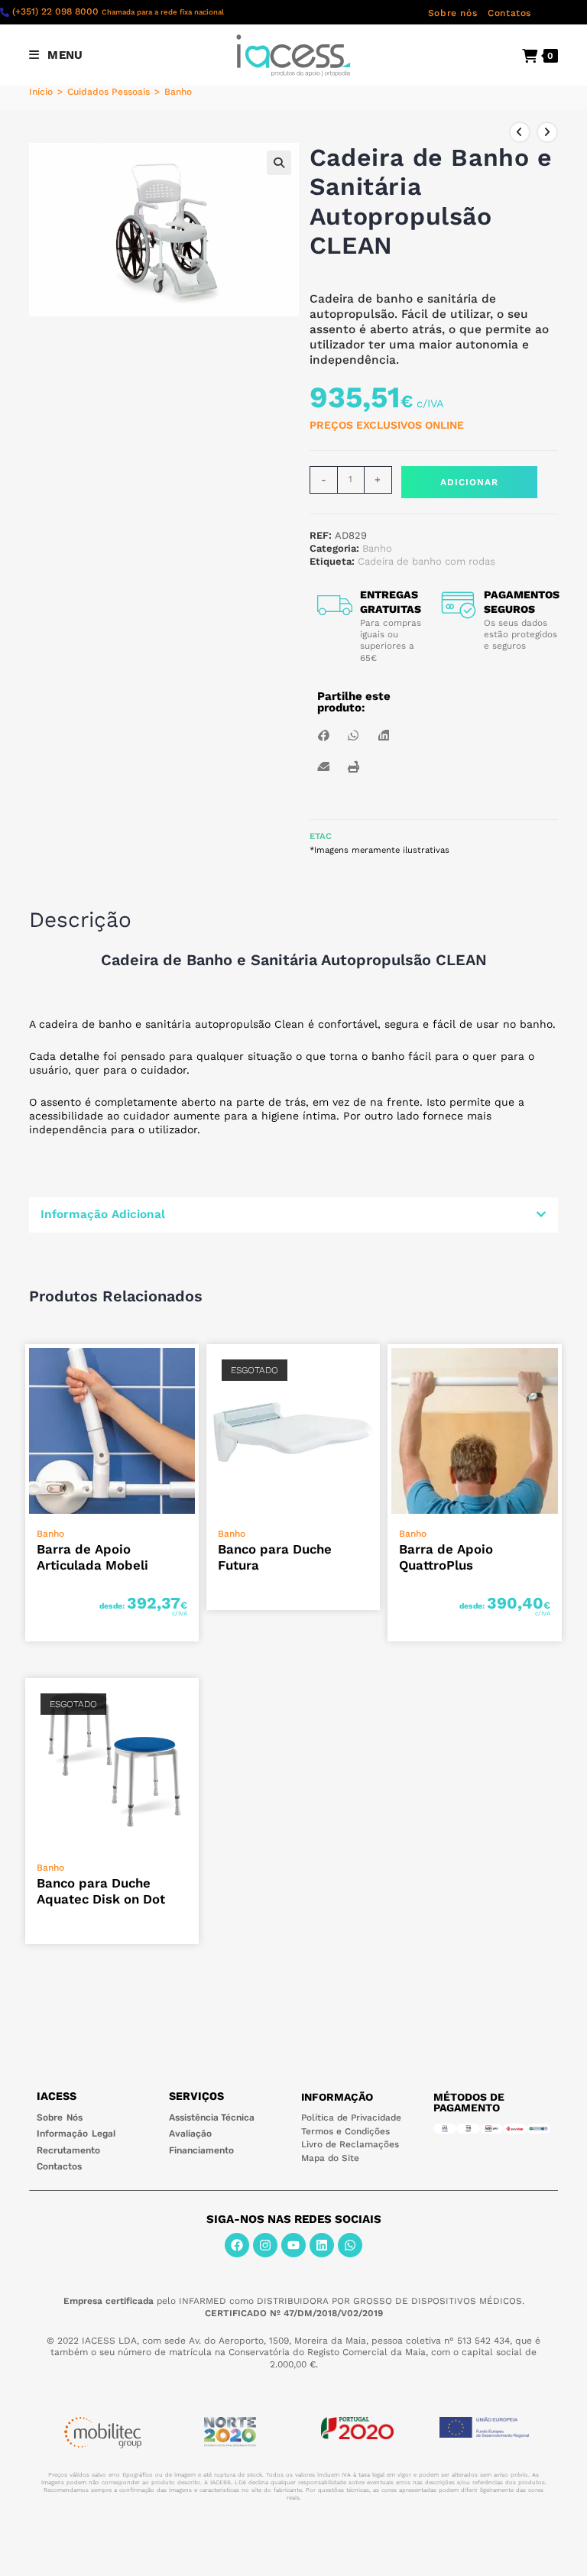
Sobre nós (452, 13)
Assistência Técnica (212, 2118)
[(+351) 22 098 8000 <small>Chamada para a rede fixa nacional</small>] (5, 12)
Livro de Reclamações (350, 2144)
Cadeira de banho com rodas (426, 561)
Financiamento (201, 2150)
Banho (178, 92)
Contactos (59, 2166)
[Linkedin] (322, 2245)
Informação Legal (76, 2134)
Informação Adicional (103, 1214)
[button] (279, 163)
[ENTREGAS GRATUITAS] (335, 605)
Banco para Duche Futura (275, 1557)
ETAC (321, 836)
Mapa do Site (330, 2158)
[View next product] (547, 132)
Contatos (509, 13)
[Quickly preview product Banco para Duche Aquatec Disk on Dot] (191, 1705)
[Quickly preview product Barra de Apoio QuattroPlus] (554, 1371)
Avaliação (190, 2134)
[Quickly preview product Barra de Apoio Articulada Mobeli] (191, 1371)
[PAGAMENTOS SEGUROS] (459, 605)
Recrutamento (68, 2150)
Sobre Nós (59, 2118)
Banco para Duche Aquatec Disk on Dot (101, 1891)
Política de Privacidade (351, 2118)
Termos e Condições (345, 2131)
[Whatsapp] (350, 2245)
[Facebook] (237, 2245)
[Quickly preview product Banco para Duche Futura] (372, 1371)
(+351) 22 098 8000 (118, 11)
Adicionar (469, 482)
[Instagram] (265, 2245)
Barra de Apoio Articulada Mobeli (92, 1557)
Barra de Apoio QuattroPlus (446, 1557)
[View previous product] (520, 132)
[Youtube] (293, 2245)
